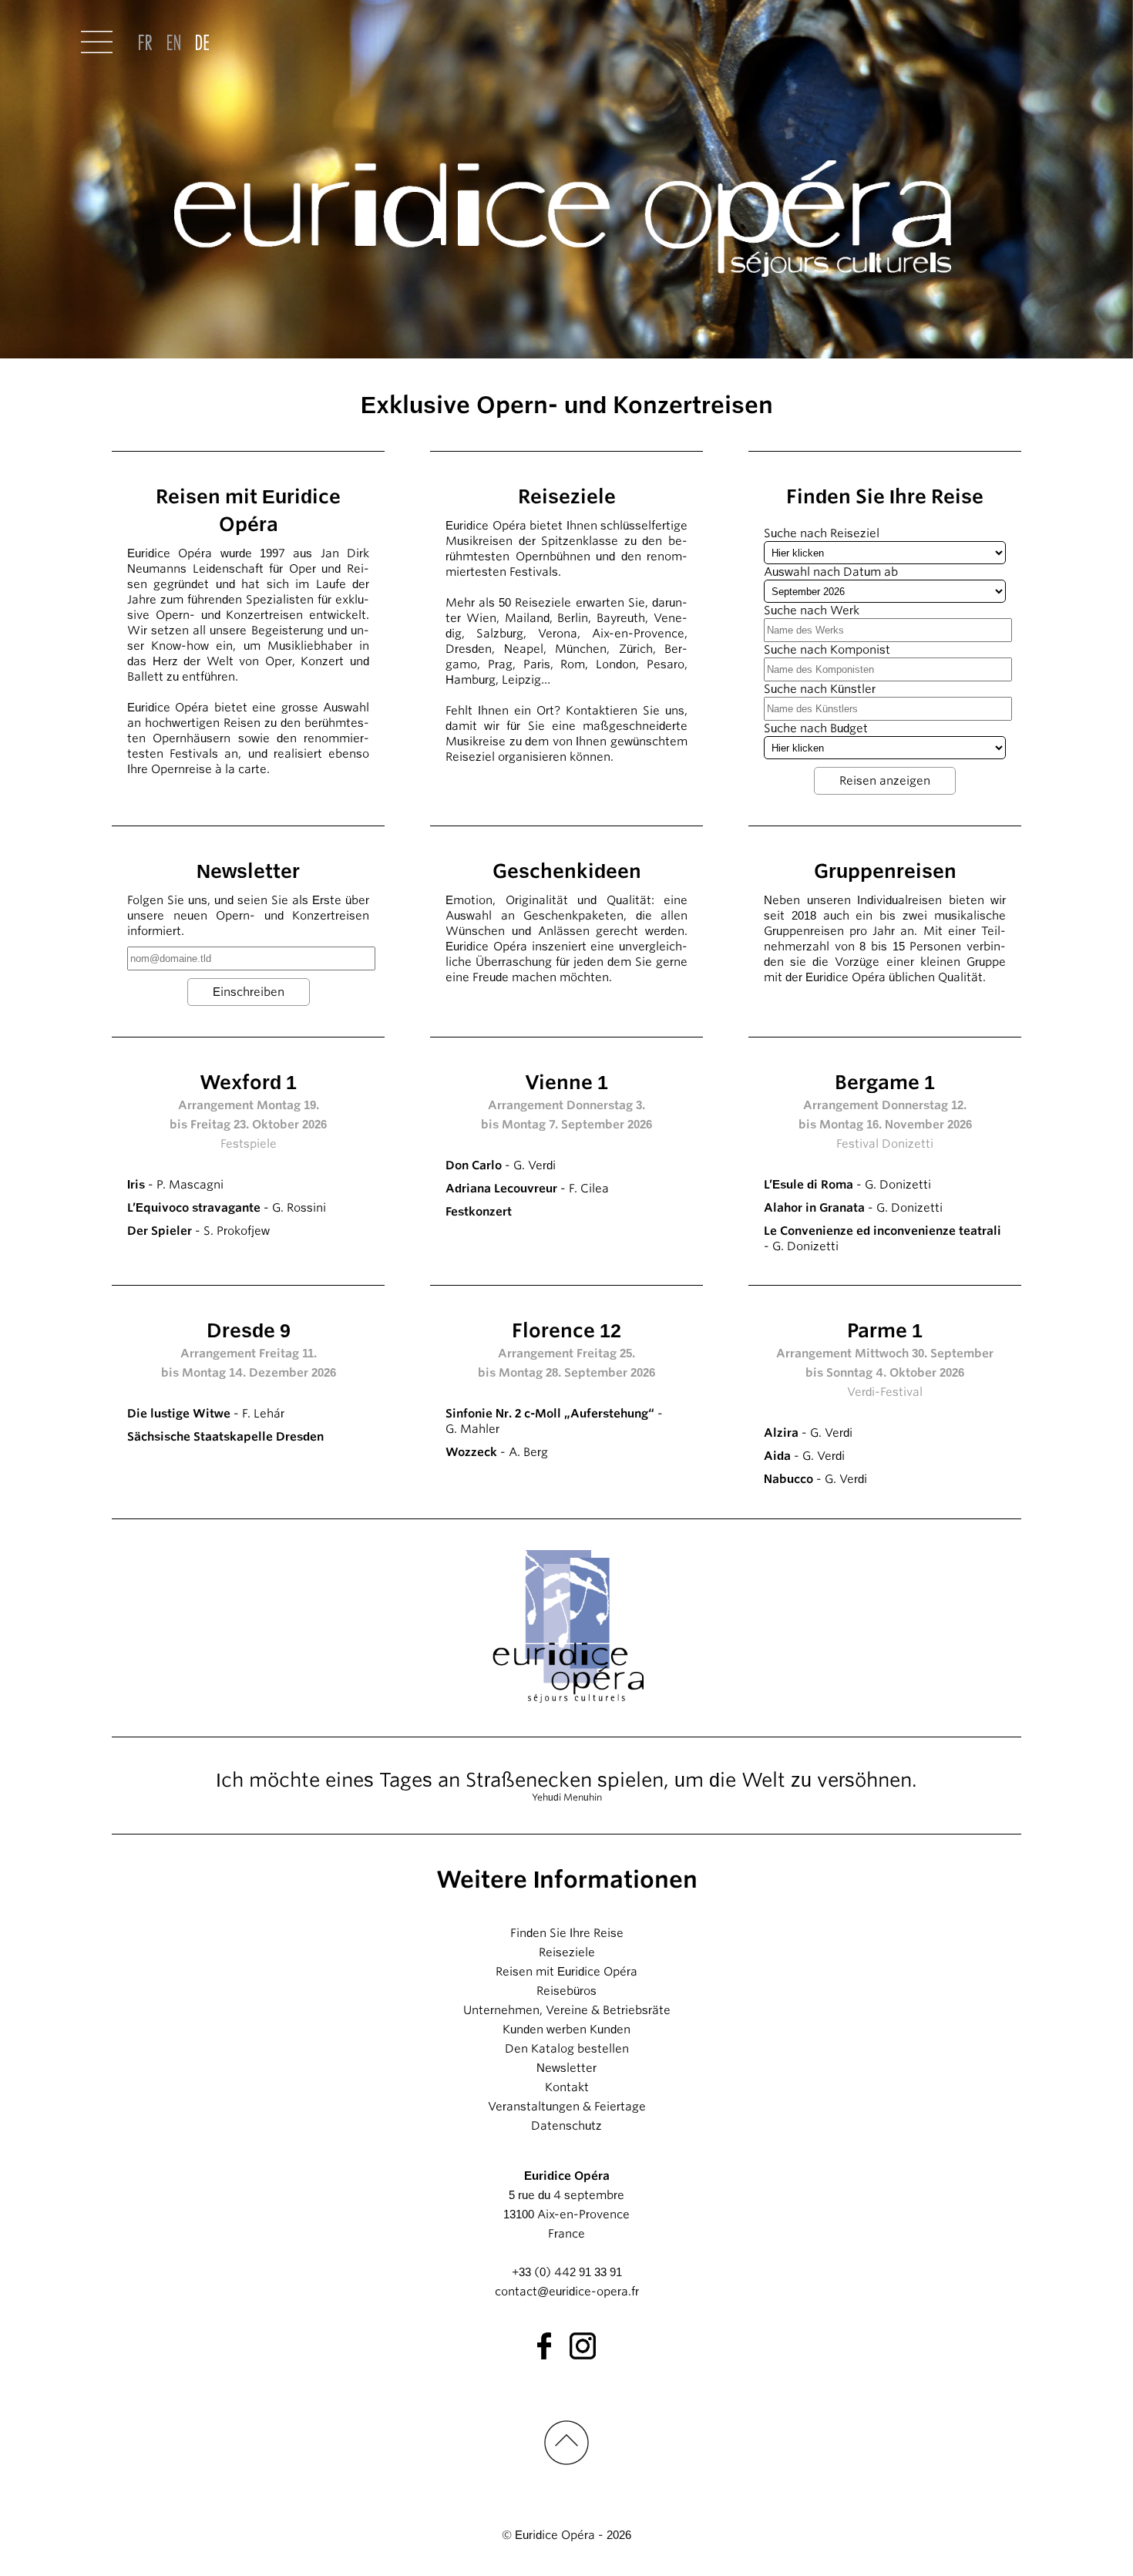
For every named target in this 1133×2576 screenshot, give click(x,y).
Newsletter (566, 2068)
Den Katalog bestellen (567, 2049)
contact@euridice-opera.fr (567, 2292)
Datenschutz (566, 2126)
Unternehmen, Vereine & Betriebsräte (567, 2010)
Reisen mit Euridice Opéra (566, 1972)
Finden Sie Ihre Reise (567, 1933)
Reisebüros (566, 1991)
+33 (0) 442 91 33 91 (567, 2272)
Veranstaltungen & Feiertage (567, 2107)
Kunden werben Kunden (566, 2030)
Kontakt (567, 2087)
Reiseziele (567, 1952)
